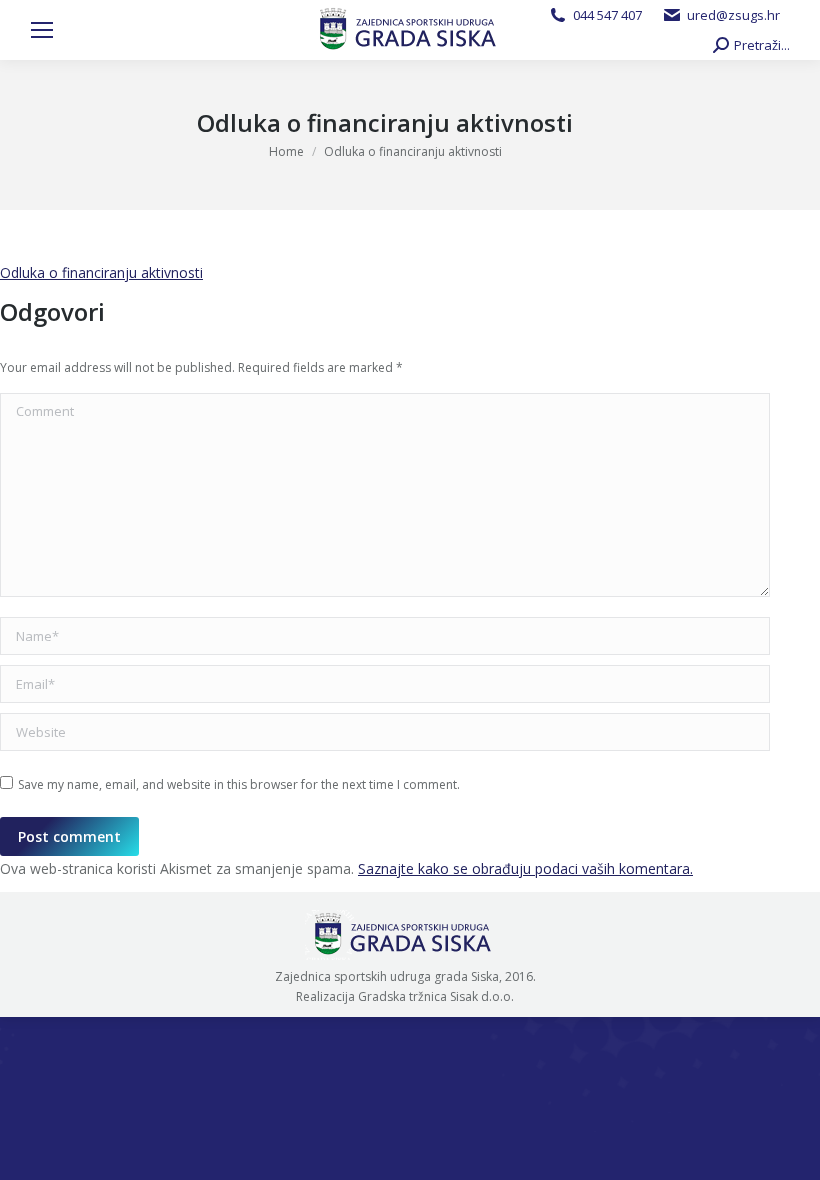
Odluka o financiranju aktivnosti (101, 272)
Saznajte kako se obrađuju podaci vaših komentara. (525, 868)
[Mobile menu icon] (42, 30)
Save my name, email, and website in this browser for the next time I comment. (239, 784)
